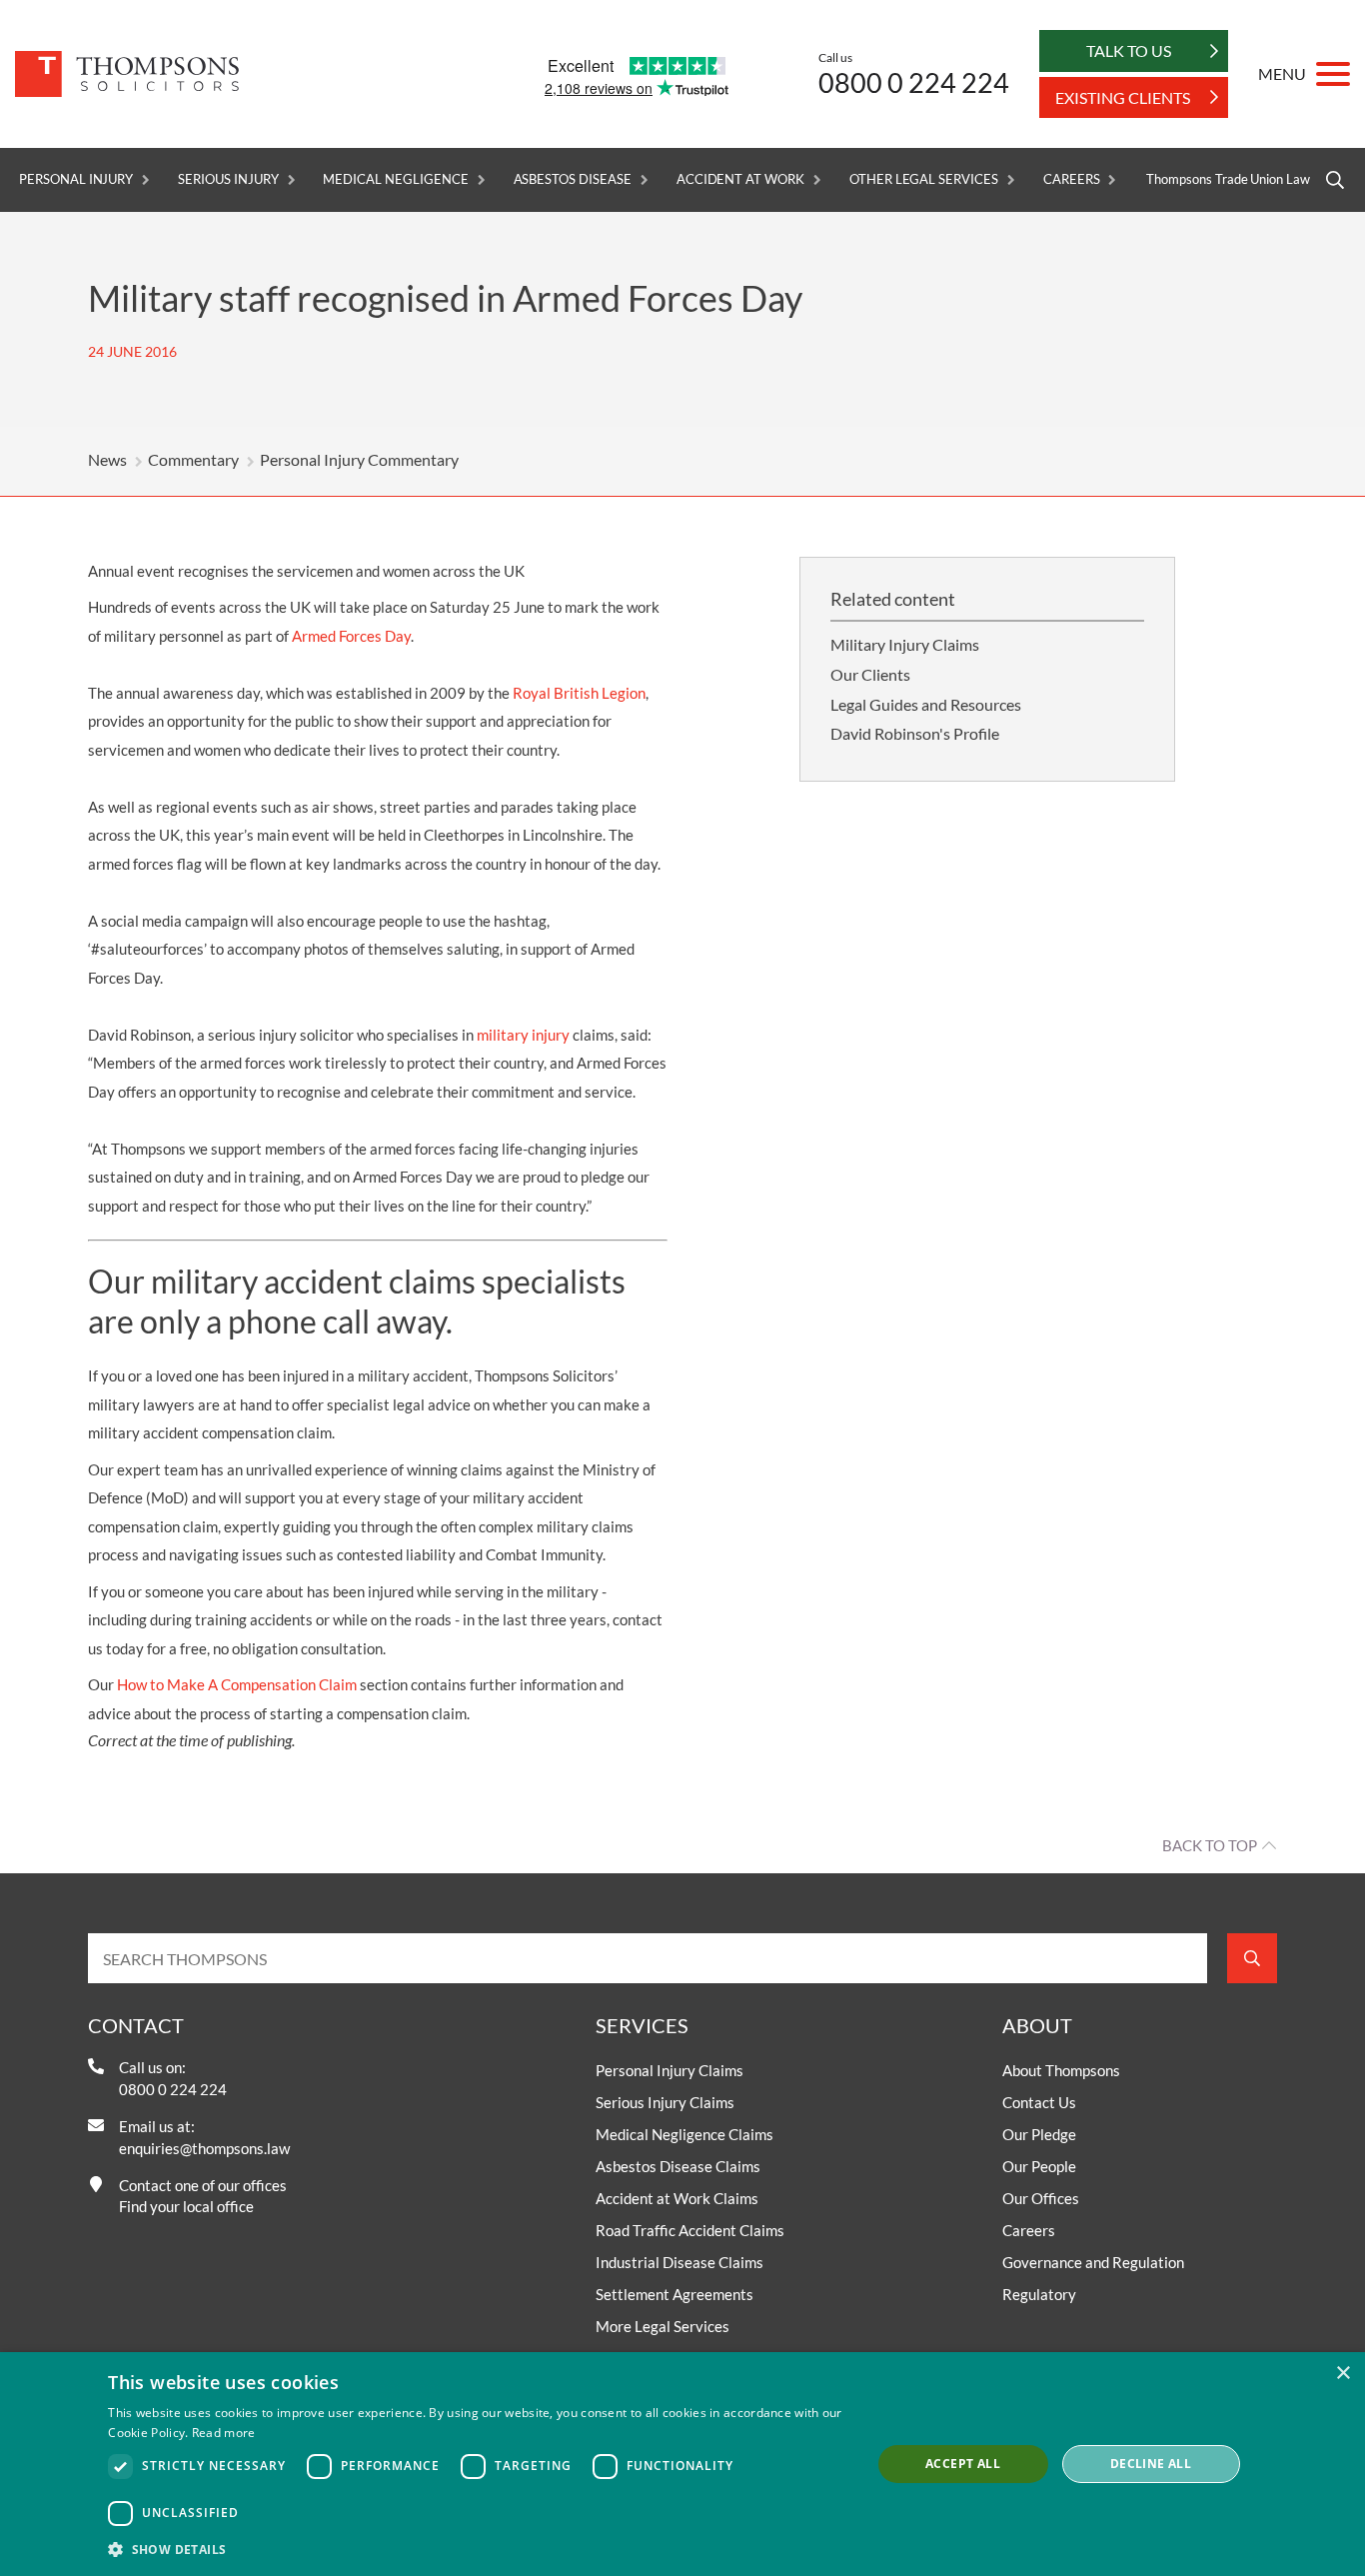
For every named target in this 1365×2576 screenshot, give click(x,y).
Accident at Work (740, 179)
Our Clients (870, 674)
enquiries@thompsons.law (204, 2148)
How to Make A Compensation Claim (237, 1684)
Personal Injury (76, 179)
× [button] (1343, 2374)
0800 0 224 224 (914, 82)
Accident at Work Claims (677, 2198)
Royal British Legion (579, 693)
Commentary (193, 459)
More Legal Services (663, 2326)
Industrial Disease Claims (680, 2262)
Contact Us (1039, 2102)
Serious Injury (228, 179)
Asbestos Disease (573, 179)
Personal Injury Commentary (359, 459)
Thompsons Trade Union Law (1228, 179)
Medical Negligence (395, 179)
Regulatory (1039, 2294)
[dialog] (682, 2464)
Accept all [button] (963, 2464)
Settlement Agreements (675, 2294)
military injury (523, 1035)
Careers (1072, 179)
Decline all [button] (1151, 2464)
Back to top (1210, 1845)
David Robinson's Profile (915, 733)
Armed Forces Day (351, 636)
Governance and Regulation (1093, 2262)
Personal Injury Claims (670, 2070)
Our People (1039, 2166)
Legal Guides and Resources (926, 704)
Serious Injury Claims (665, 2102)
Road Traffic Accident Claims (690, 2230)
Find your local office (186, 2206)
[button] (478, 2549)
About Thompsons (1061, 2070)
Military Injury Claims (905, 644)
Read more (224, 2433)
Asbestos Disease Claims (678, 2166)
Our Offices (1041, 2198)
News (107, 459)
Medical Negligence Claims (684, 2134)
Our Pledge (1039, 2134)
